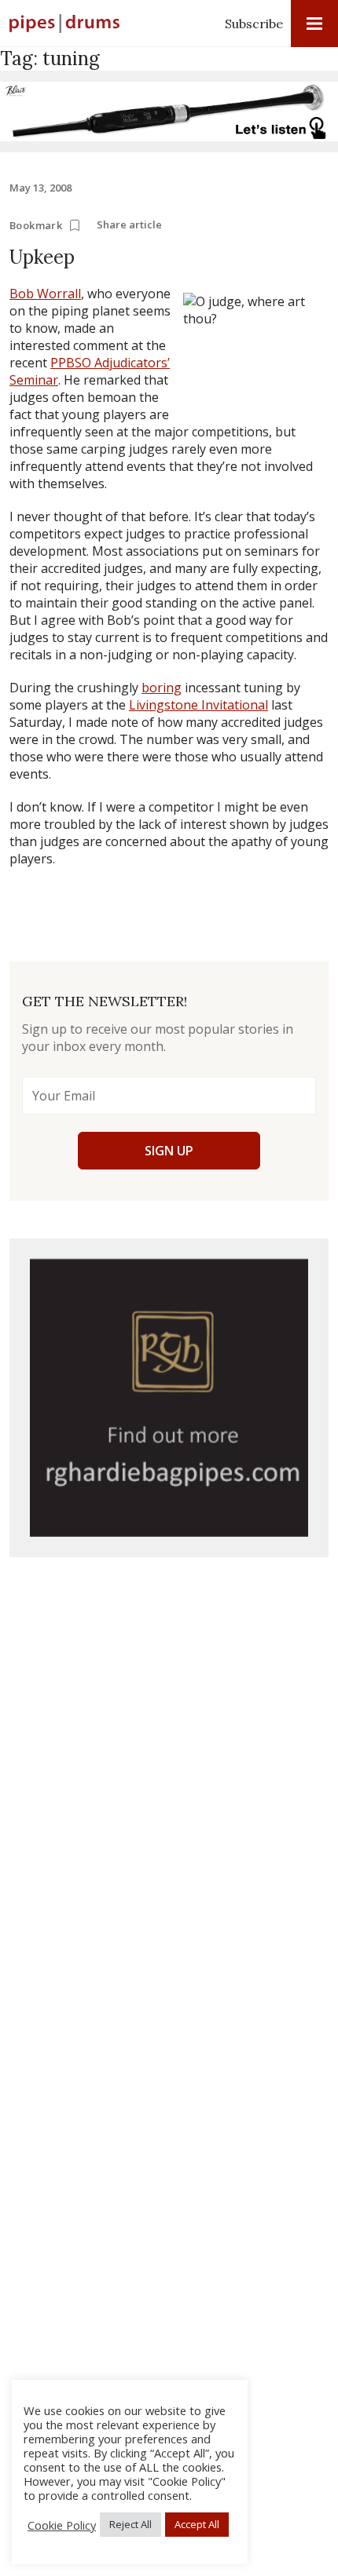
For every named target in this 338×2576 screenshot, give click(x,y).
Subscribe (254, 24)
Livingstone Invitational (198, 705)
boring (162, 688)
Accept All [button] (197, 2524)
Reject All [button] (130, 2524)
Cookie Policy (62, 2525)
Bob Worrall (45, 294)
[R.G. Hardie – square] (169, 1398)
